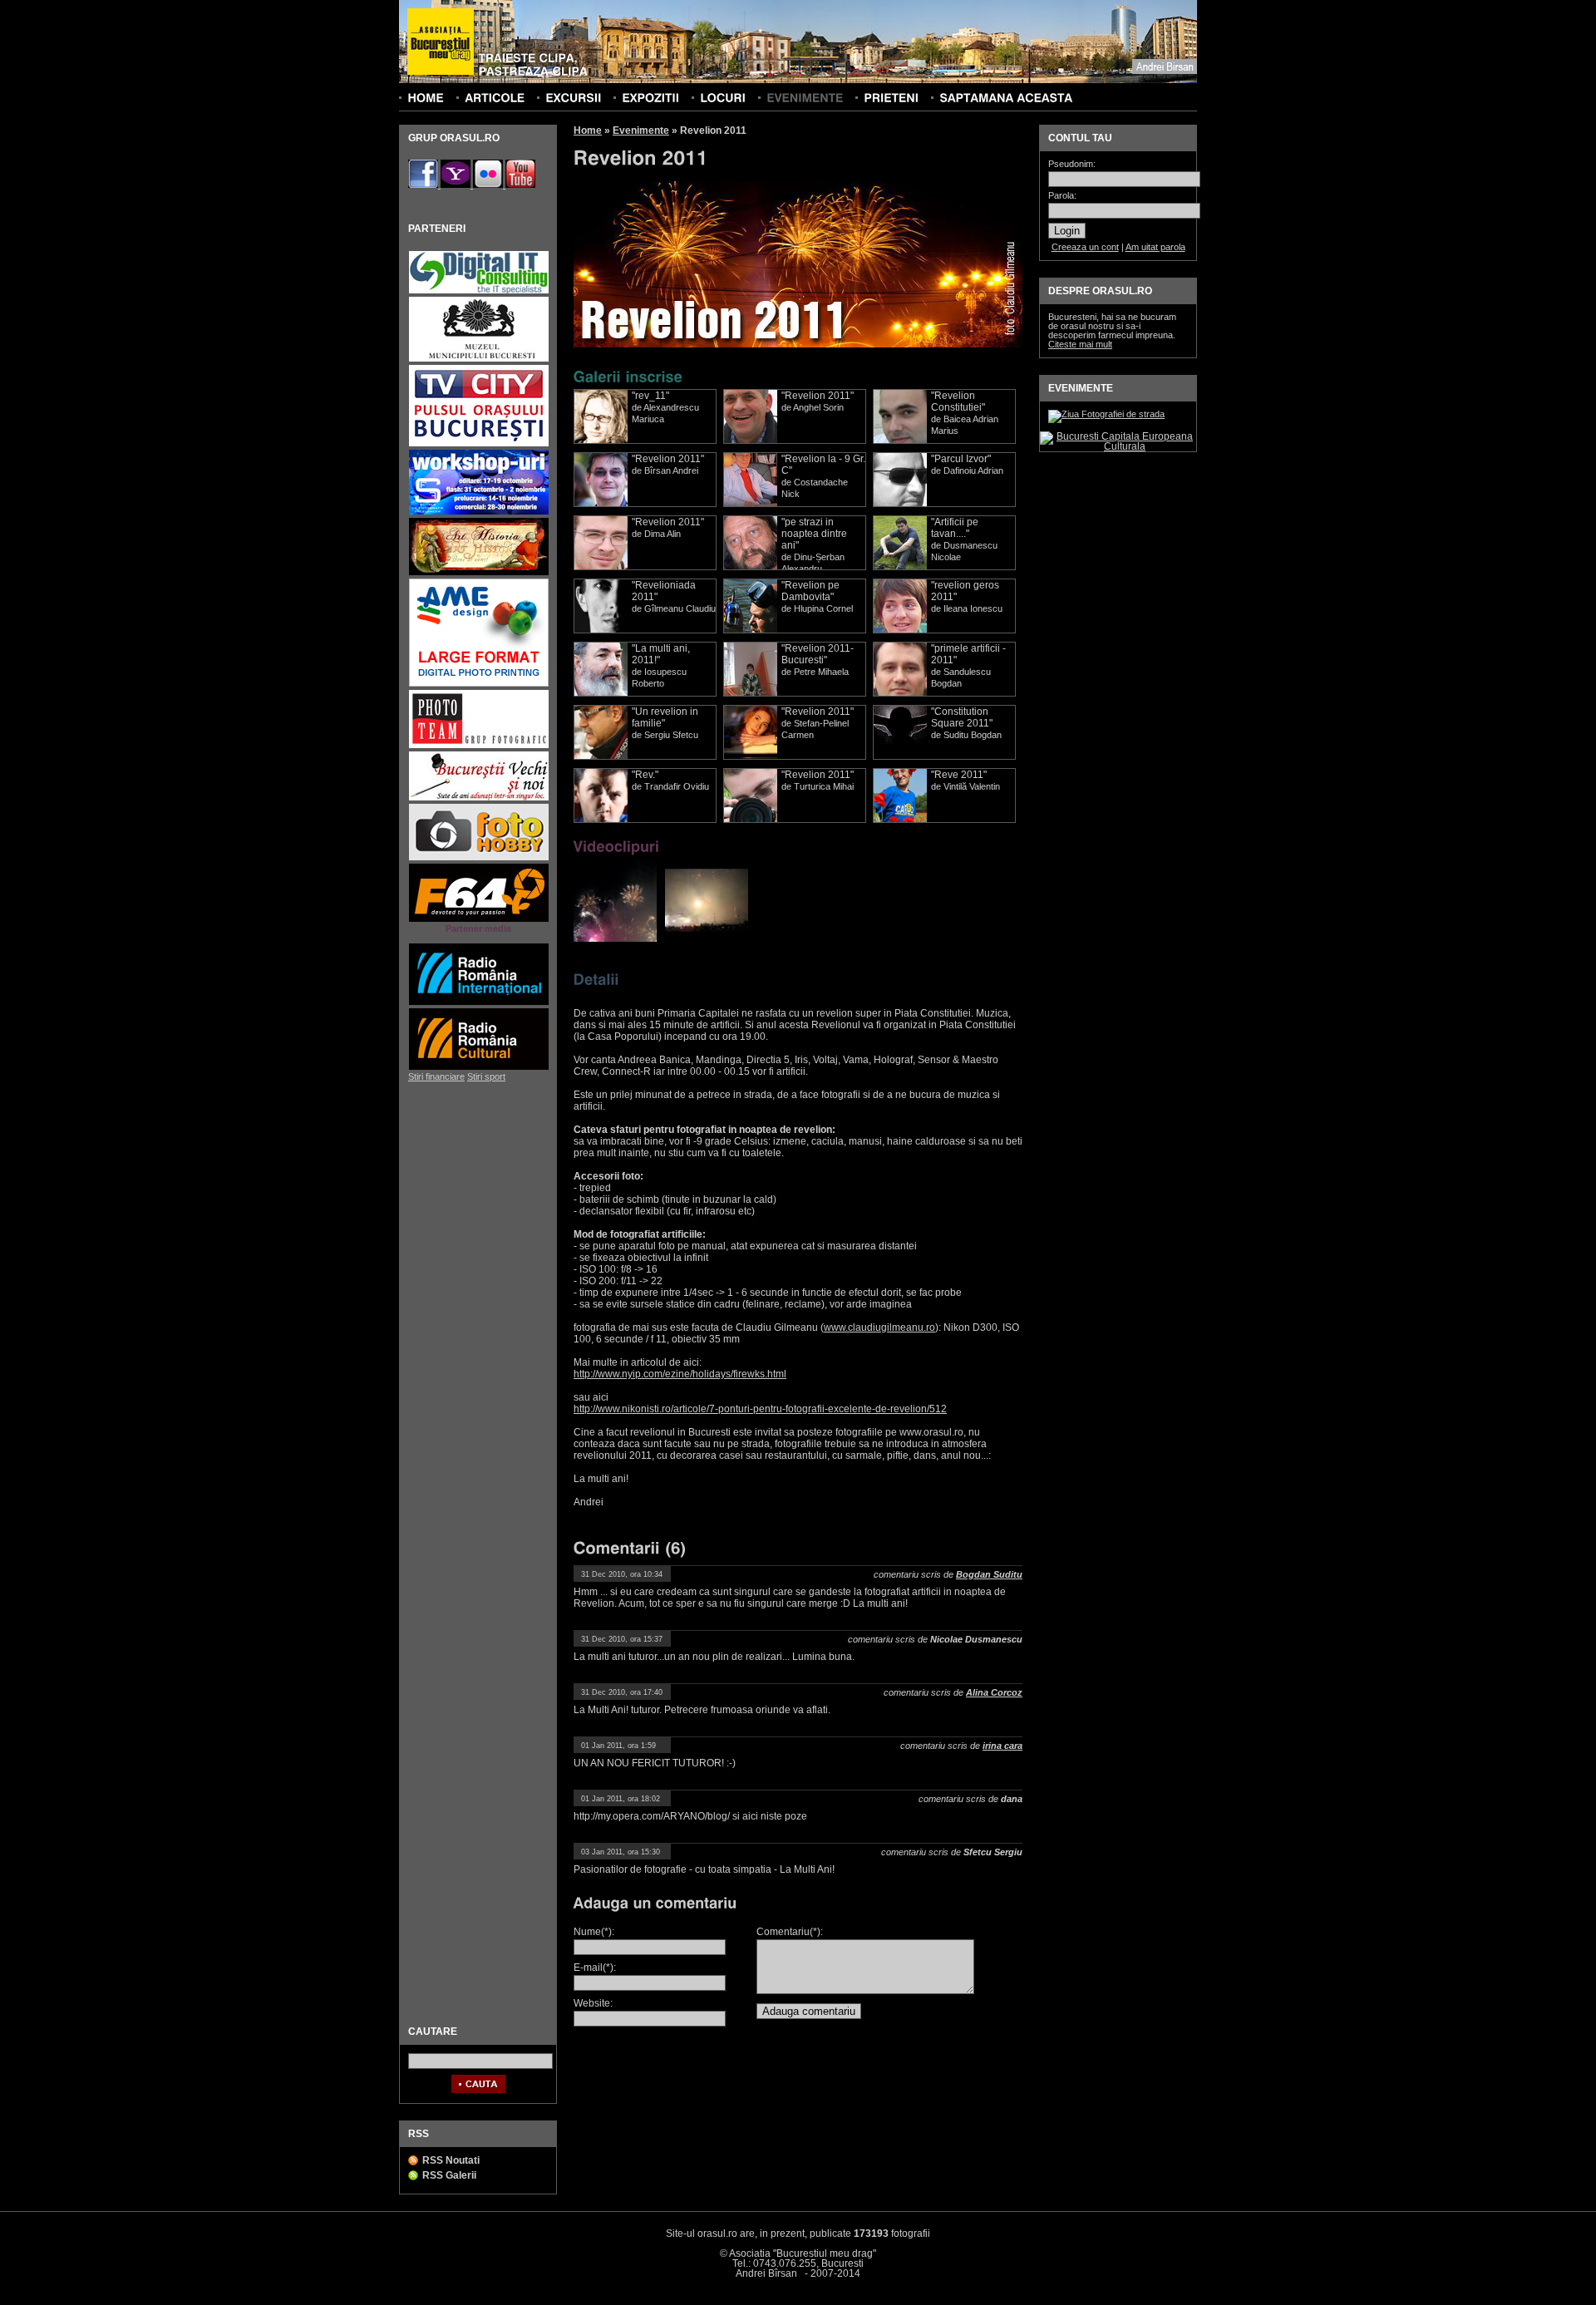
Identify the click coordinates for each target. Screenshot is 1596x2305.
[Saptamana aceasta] (1006, 97)
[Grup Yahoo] (457, 185)
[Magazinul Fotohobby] (479, 858)
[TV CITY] (479, 444)
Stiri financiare (436, 1076)
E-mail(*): (595, 1968)
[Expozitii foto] (650, 97)
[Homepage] (441, 42)
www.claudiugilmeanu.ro (879, 1327)
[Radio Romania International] (479, 1003)
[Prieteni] (891, 97)
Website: (593, 2003)
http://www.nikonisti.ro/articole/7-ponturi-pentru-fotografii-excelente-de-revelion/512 (760, 1409)
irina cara (1002, 1746)
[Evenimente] (805, 97)
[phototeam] (479, 746)
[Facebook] (424, 185)
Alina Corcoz (994, 1692)
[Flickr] (489, 185)
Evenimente (641, 131)
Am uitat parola (1155, 247)
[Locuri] (723, 97)
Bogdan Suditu (989, 1574)
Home (588, 131)
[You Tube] (520, 185)
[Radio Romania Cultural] (479, 1068)
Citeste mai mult (1080, 344)
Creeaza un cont (1085, 247)
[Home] (426, 97)
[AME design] (479, 685)
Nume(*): (594, 1932)
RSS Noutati (451, 2160)
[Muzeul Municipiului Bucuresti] (479, 360)
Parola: (1062, 196)
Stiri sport (486, 1076)
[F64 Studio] (479, 920)
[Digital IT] (479, 291)
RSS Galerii (449, 2175)
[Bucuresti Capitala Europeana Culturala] (1118, 446)
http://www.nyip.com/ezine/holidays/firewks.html (680, 1374)
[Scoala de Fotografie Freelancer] (479, 512)
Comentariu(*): (790, 1932)
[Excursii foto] (573, 97)
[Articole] (495, 97)
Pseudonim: (1072, 164)
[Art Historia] (479, 573)
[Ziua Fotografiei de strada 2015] (1106, 414)
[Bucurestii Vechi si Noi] (479, 798)
